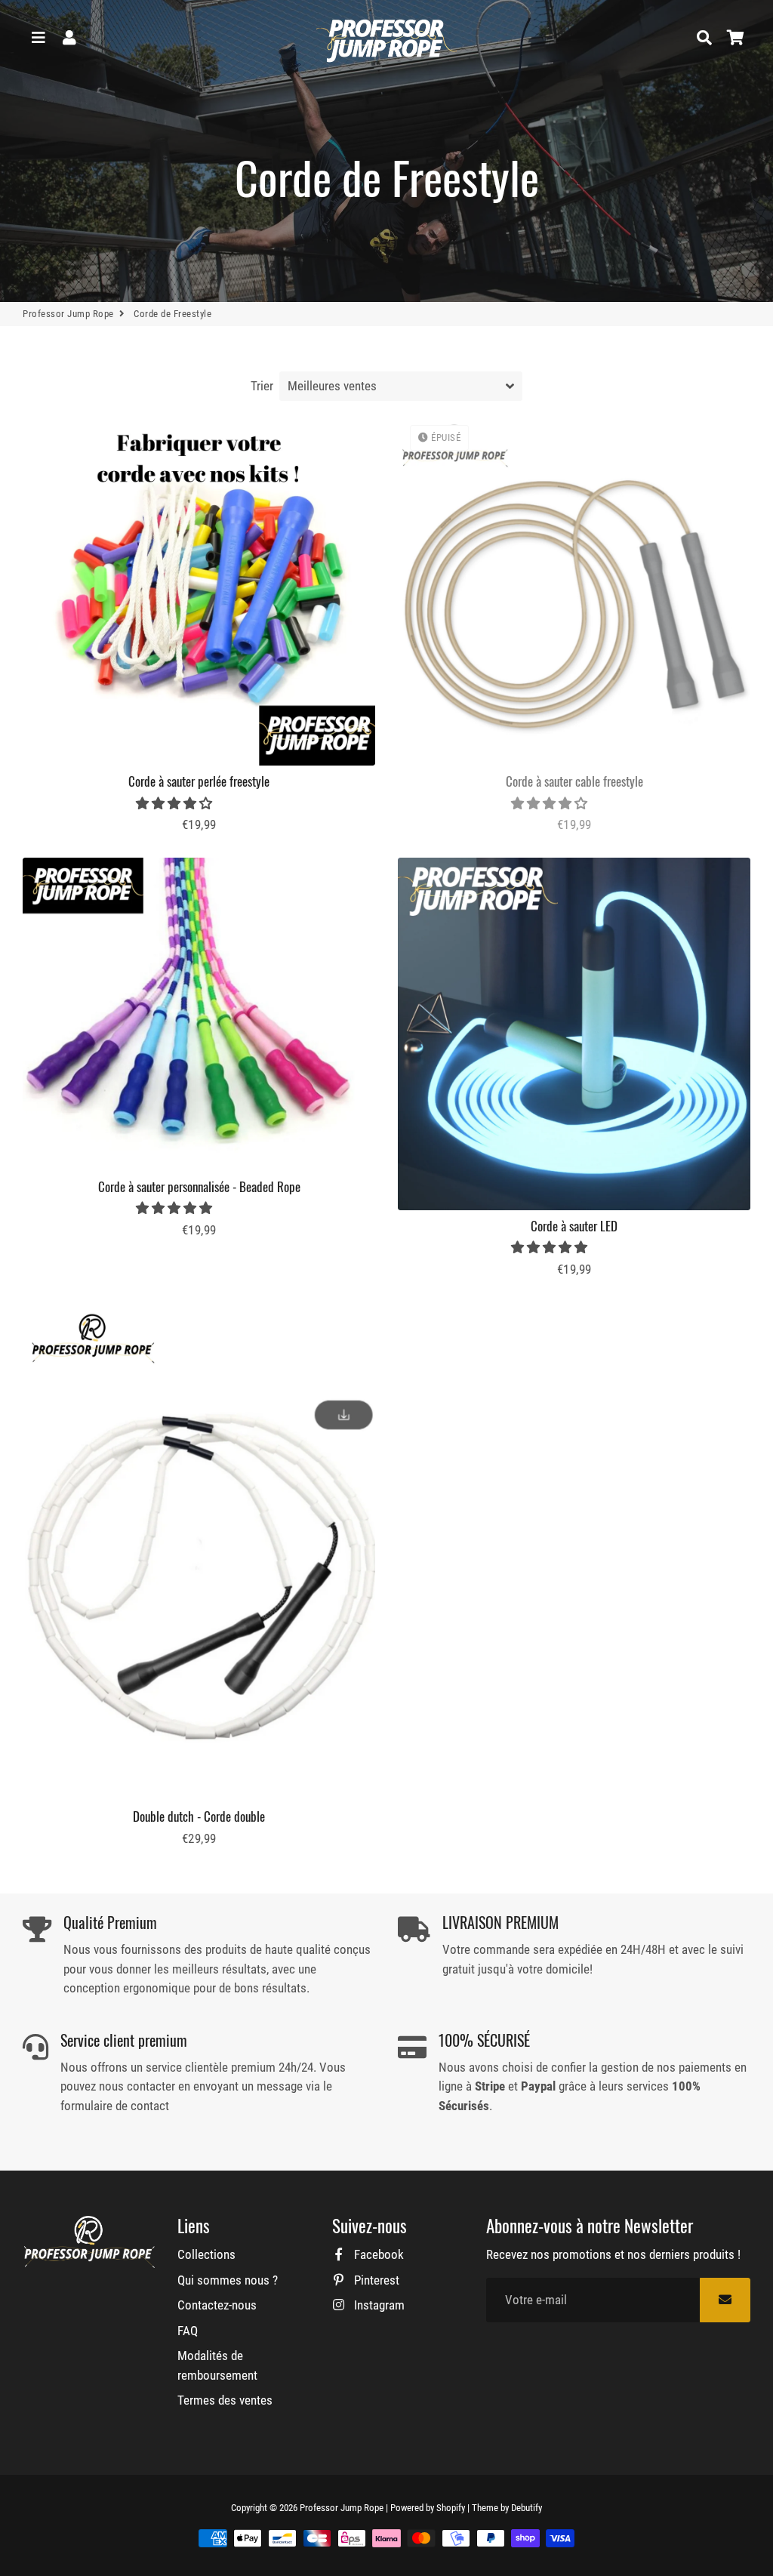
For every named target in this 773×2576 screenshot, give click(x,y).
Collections (206, 2254)
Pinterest (375, 2280)
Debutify (527, 2508)
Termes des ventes (225, 2400)
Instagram (378, 2305)
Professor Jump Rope (68, 314)
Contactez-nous (217, 2305)
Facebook (377, 2254)
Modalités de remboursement (217, 2365)
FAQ (188, 2331)
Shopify (451, 2508)
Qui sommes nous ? (228, 2280)
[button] (176, 803)
